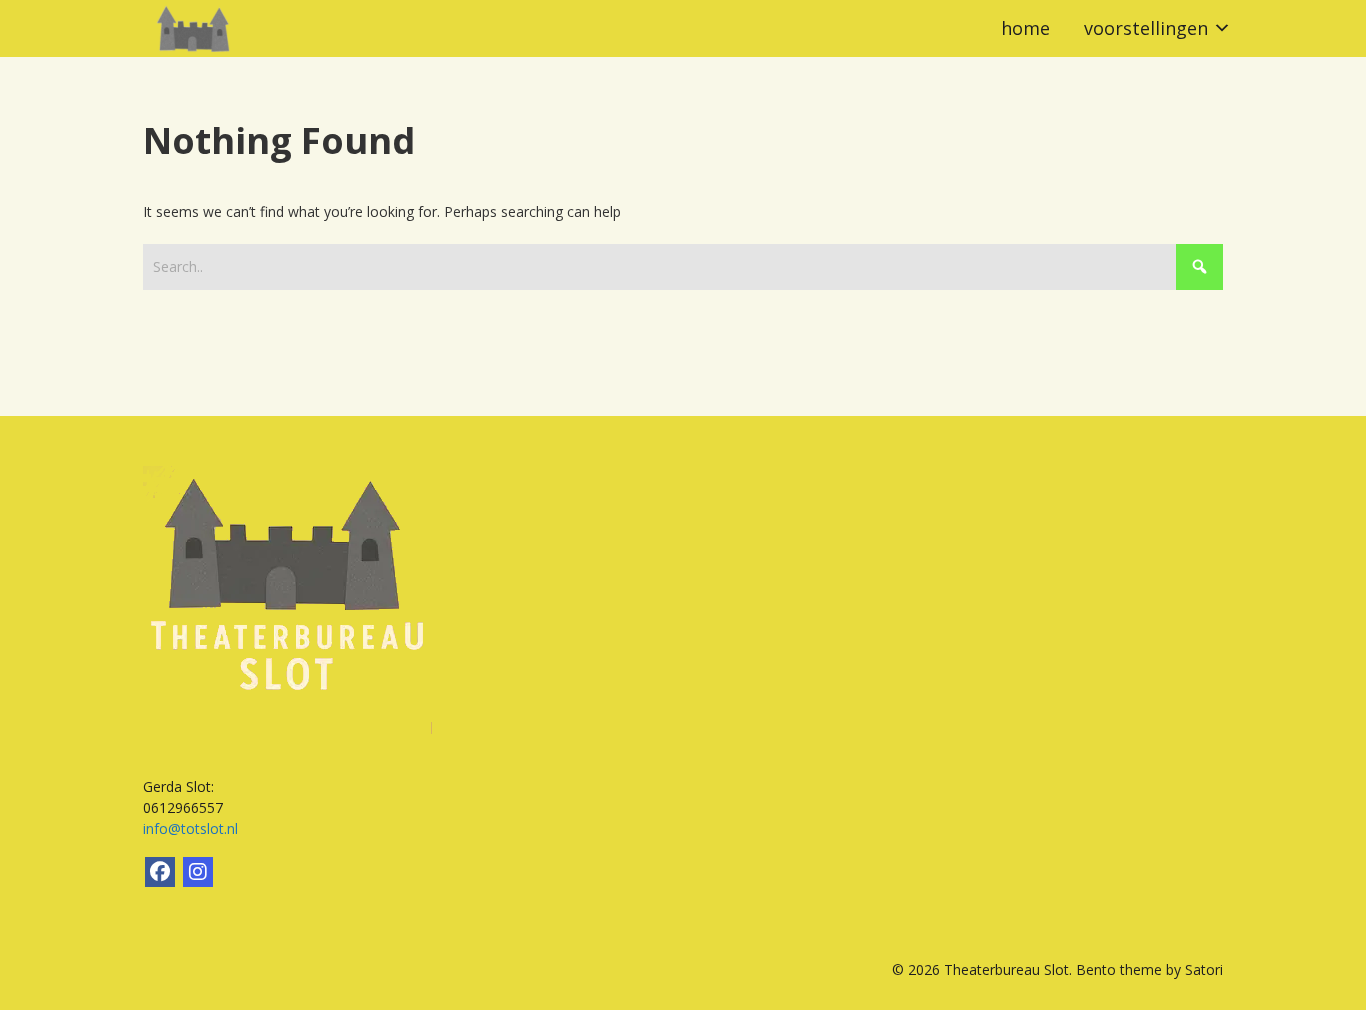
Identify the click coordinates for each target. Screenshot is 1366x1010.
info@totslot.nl (190, 828)
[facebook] (160, 872)
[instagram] (198, 872)
